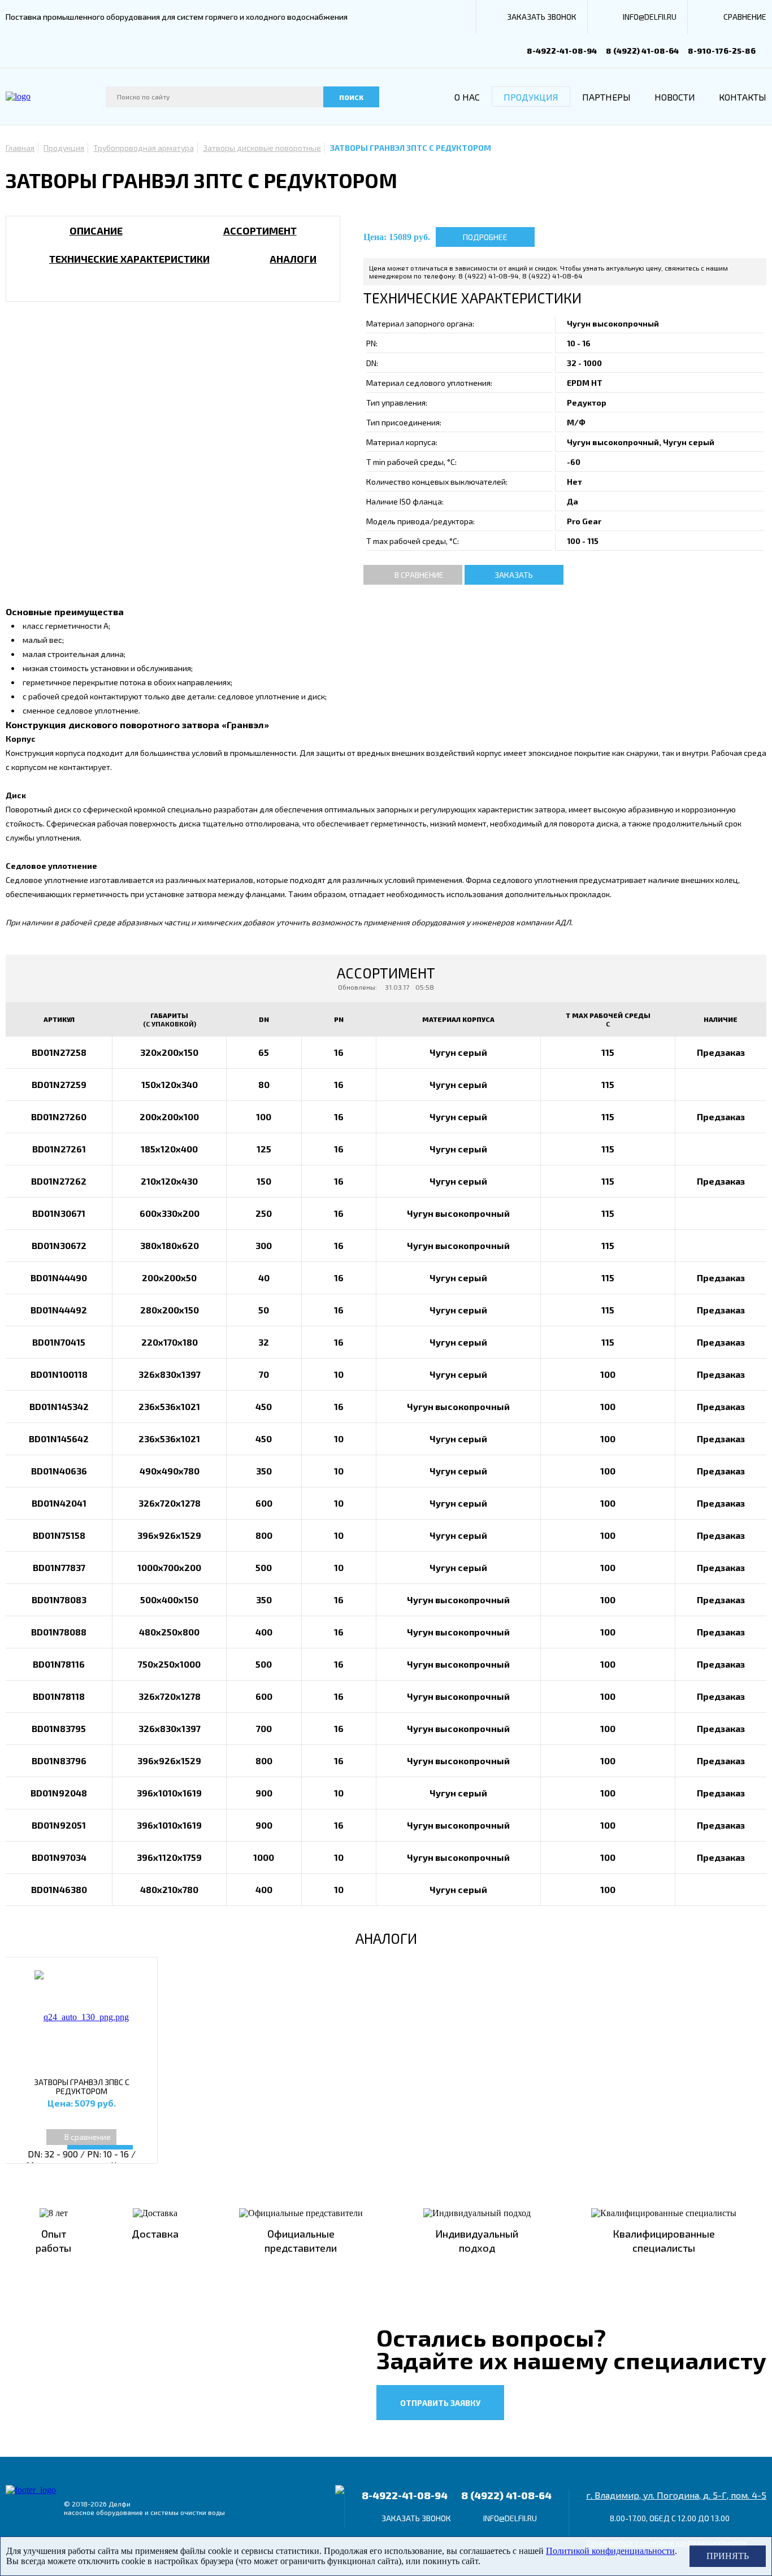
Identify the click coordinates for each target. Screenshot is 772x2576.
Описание (96, 230)
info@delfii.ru (650, 17)
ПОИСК (351, 97)
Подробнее (485, 237)
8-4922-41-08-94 (562, 51)
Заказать (514, 575)
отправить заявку (440, 2403)
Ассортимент (260, 230)
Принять (728, 2556)
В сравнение (419, 575)
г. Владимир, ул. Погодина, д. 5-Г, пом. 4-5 (676, 2495)
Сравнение (745, 17)
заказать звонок (542, 17)
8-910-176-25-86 (722, 51)
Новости (675, 97)
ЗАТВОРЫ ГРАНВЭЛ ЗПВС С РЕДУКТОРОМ (82, 2087)
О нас (467, 97)
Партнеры (606, 97)
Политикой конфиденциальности (610, 2551)
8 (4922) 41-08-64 (642, 51)
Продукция (531, 97)
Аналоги (293, 259)
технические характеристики (129, 259)
